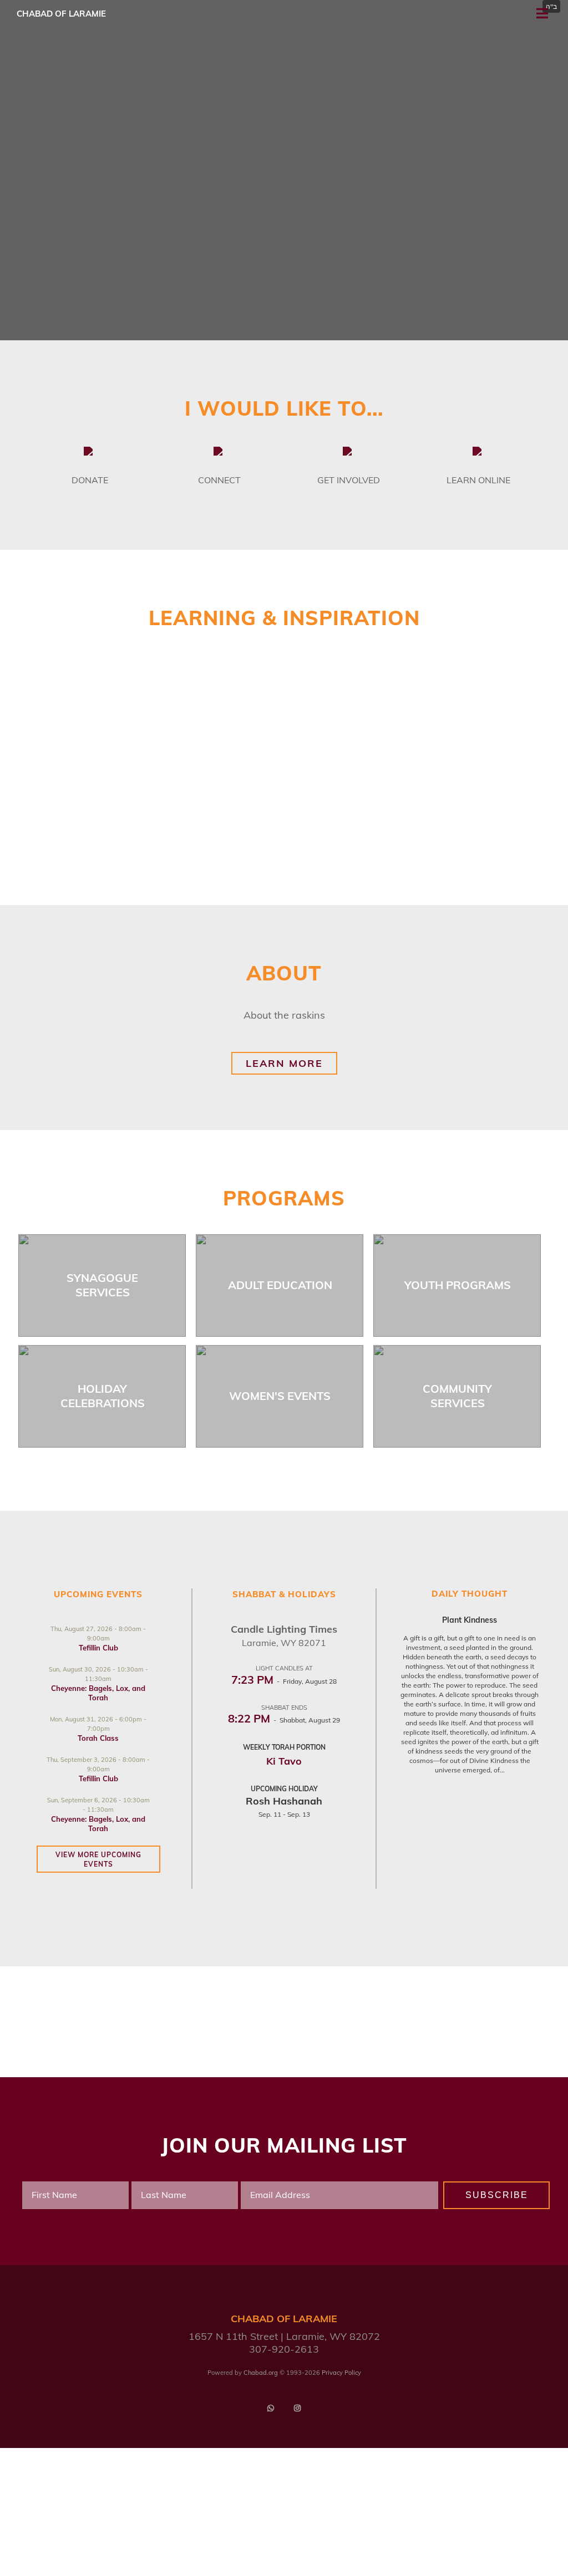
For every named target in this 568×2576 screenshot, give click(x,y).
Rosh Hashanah (284, 1801)
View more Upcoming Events (98, 1859)
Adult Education (280, 1285)
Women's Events (280, 1396)
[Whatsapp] (271, 2408)
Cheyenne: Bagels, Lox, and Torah (98, 1693)
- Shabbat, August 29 (284, 1720)
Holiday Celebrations (103, 1396)
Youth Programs (458, 1285)
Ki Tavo (284, 1761)
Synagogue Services (102, 1285)
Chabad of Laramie (61, 14)
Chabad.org (261, 2373)
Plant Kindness (470, 1620)
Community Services (457, 1396)
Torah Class (98, 1738)
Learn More (284, 1063)
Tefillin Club (98, 1648)
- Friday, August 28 (284, 1681)
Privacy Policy (341, 2373)
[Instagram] (297, 2408)
